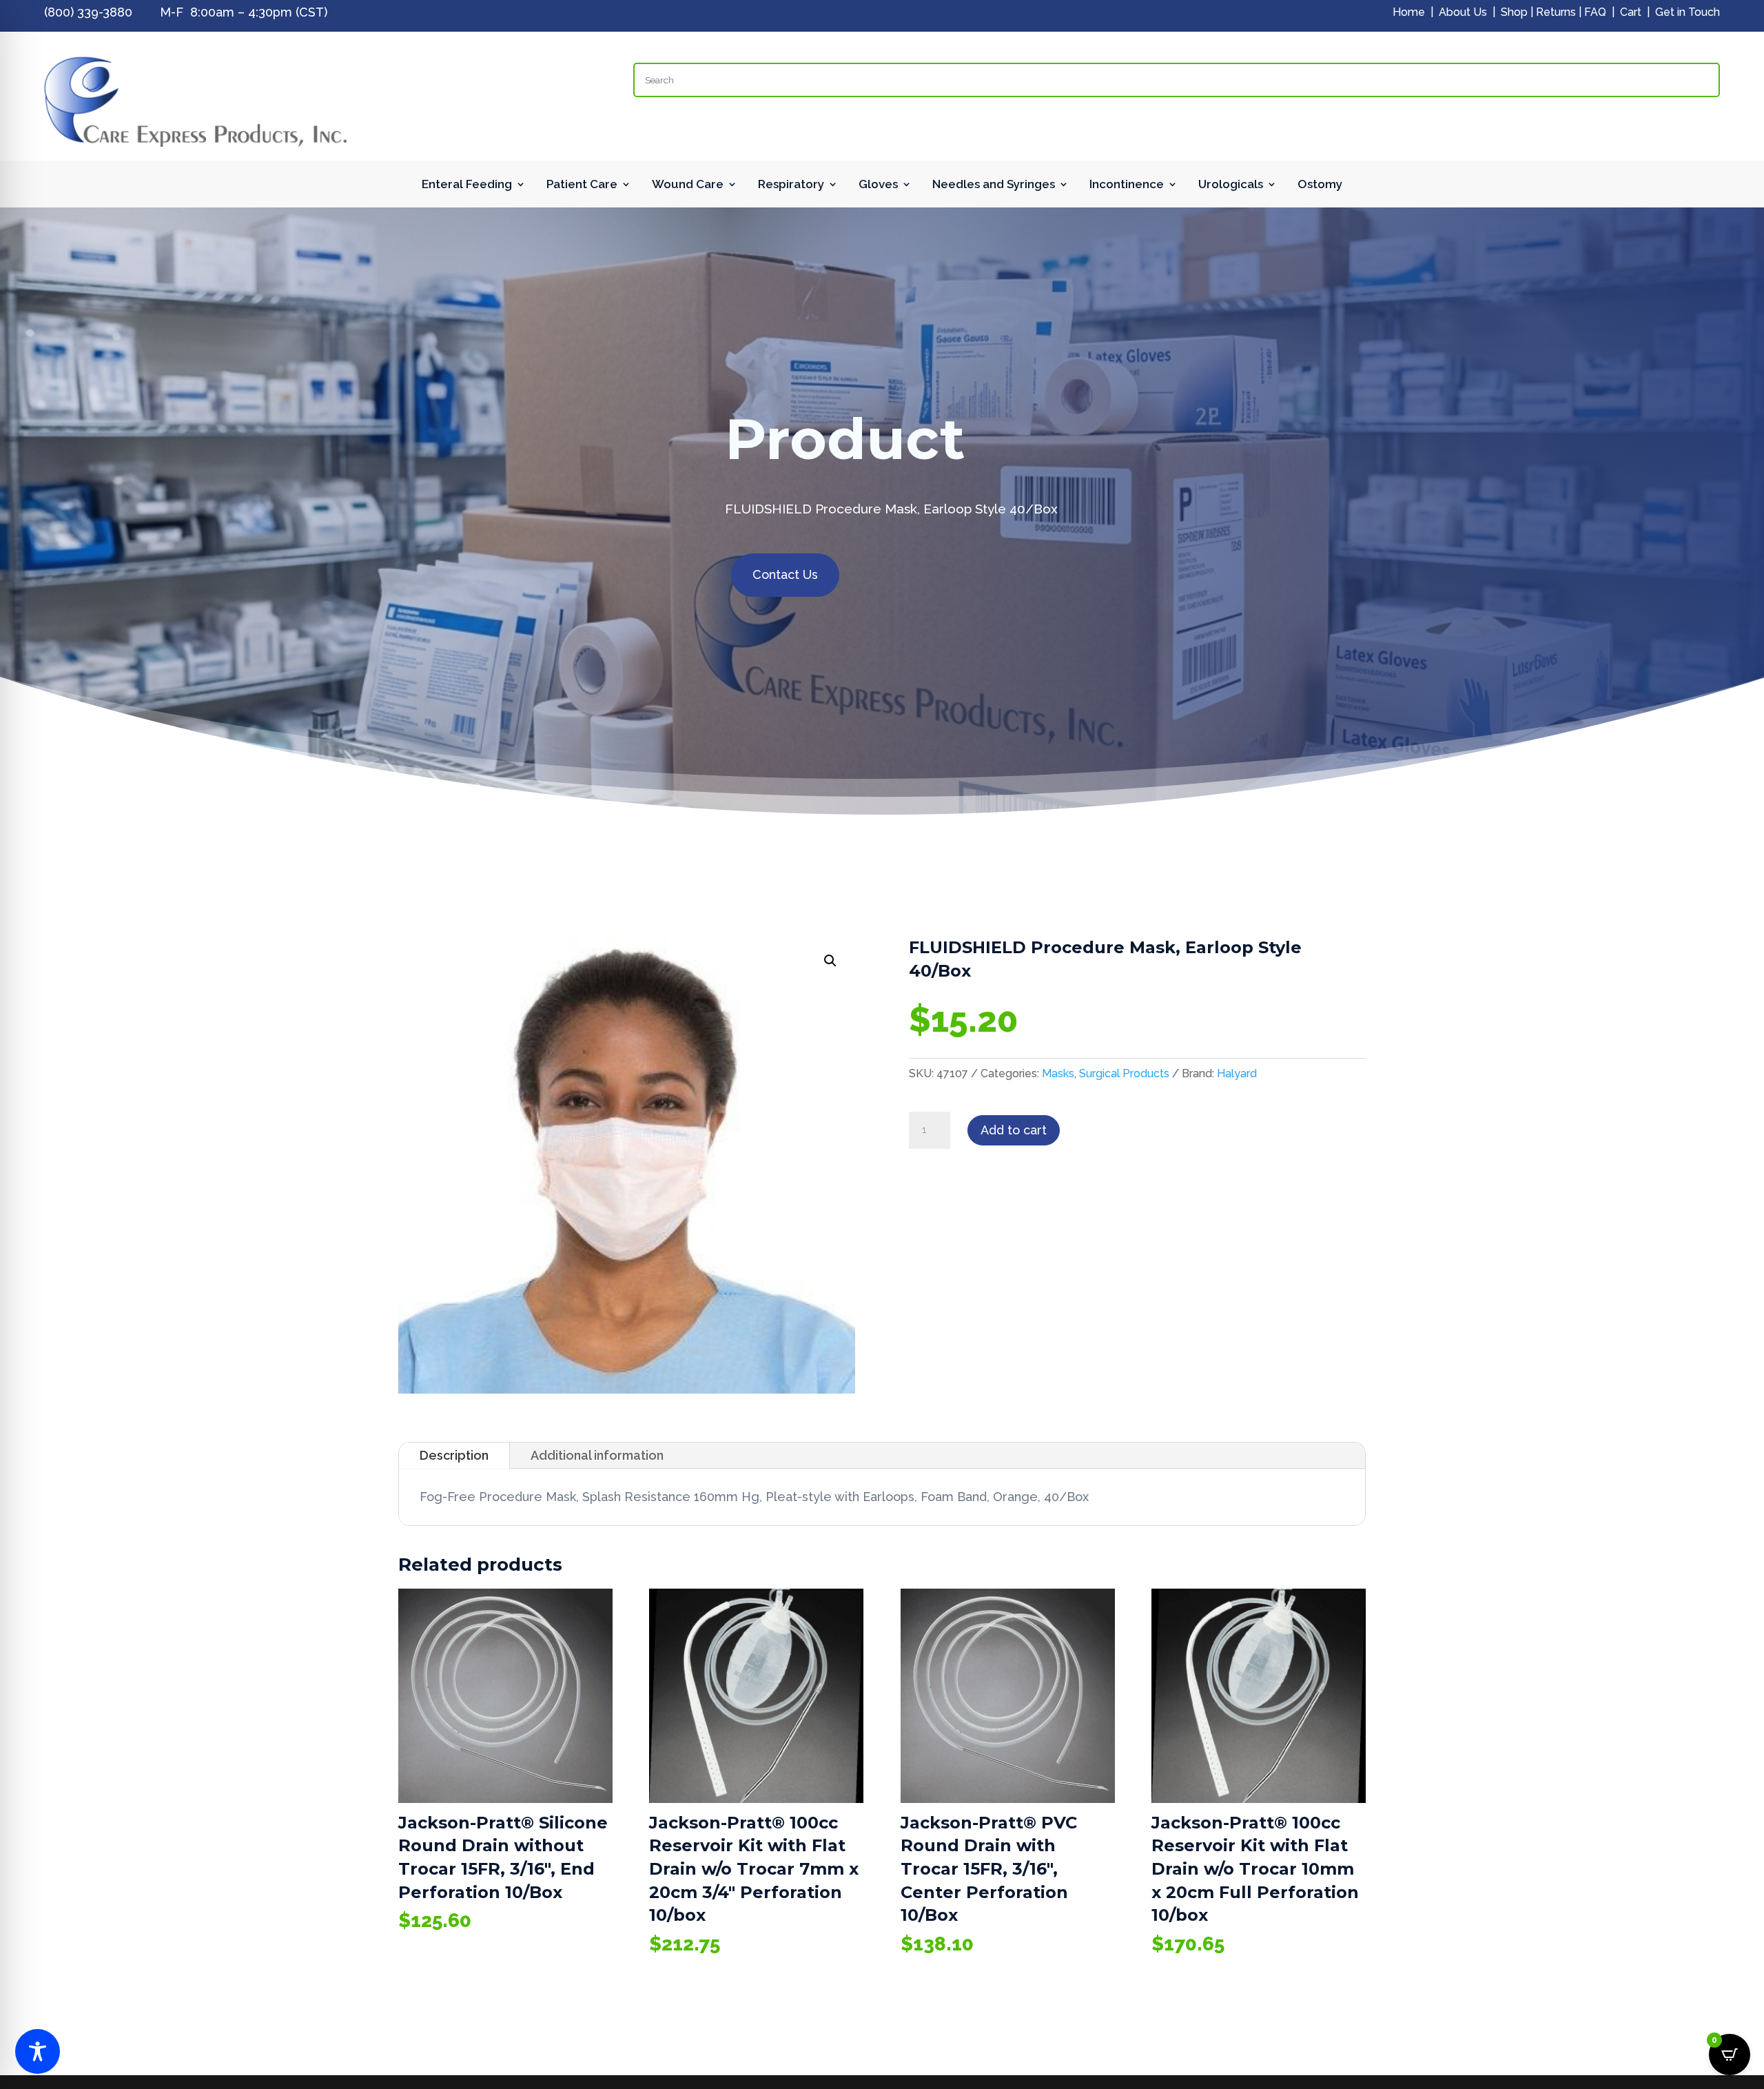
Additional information (597, 1455)
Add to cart (1014, 1130)
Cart (1631, 12)
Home (1409, 12)
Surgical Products (1124, 1073)
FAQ (1595, 12)
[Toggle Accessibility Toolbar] (38, 2051)
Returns (1556, 12)
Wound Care (688, 185)
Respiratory (791, 185)
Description (454, 1455)
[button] (830, 961)
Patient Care (582, 185)
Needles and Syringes (994, 185)
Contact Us (785, 574)
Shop (1514, 12)
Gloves (878, 185)
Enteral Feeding (467, 185)
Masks (1058, 1073)
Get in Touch (1688, 12)
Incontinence (1127, 185)
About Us (1463, 12)
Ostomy (1320, 185)
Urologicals (1231, 185)
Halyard (1237, 1073)
